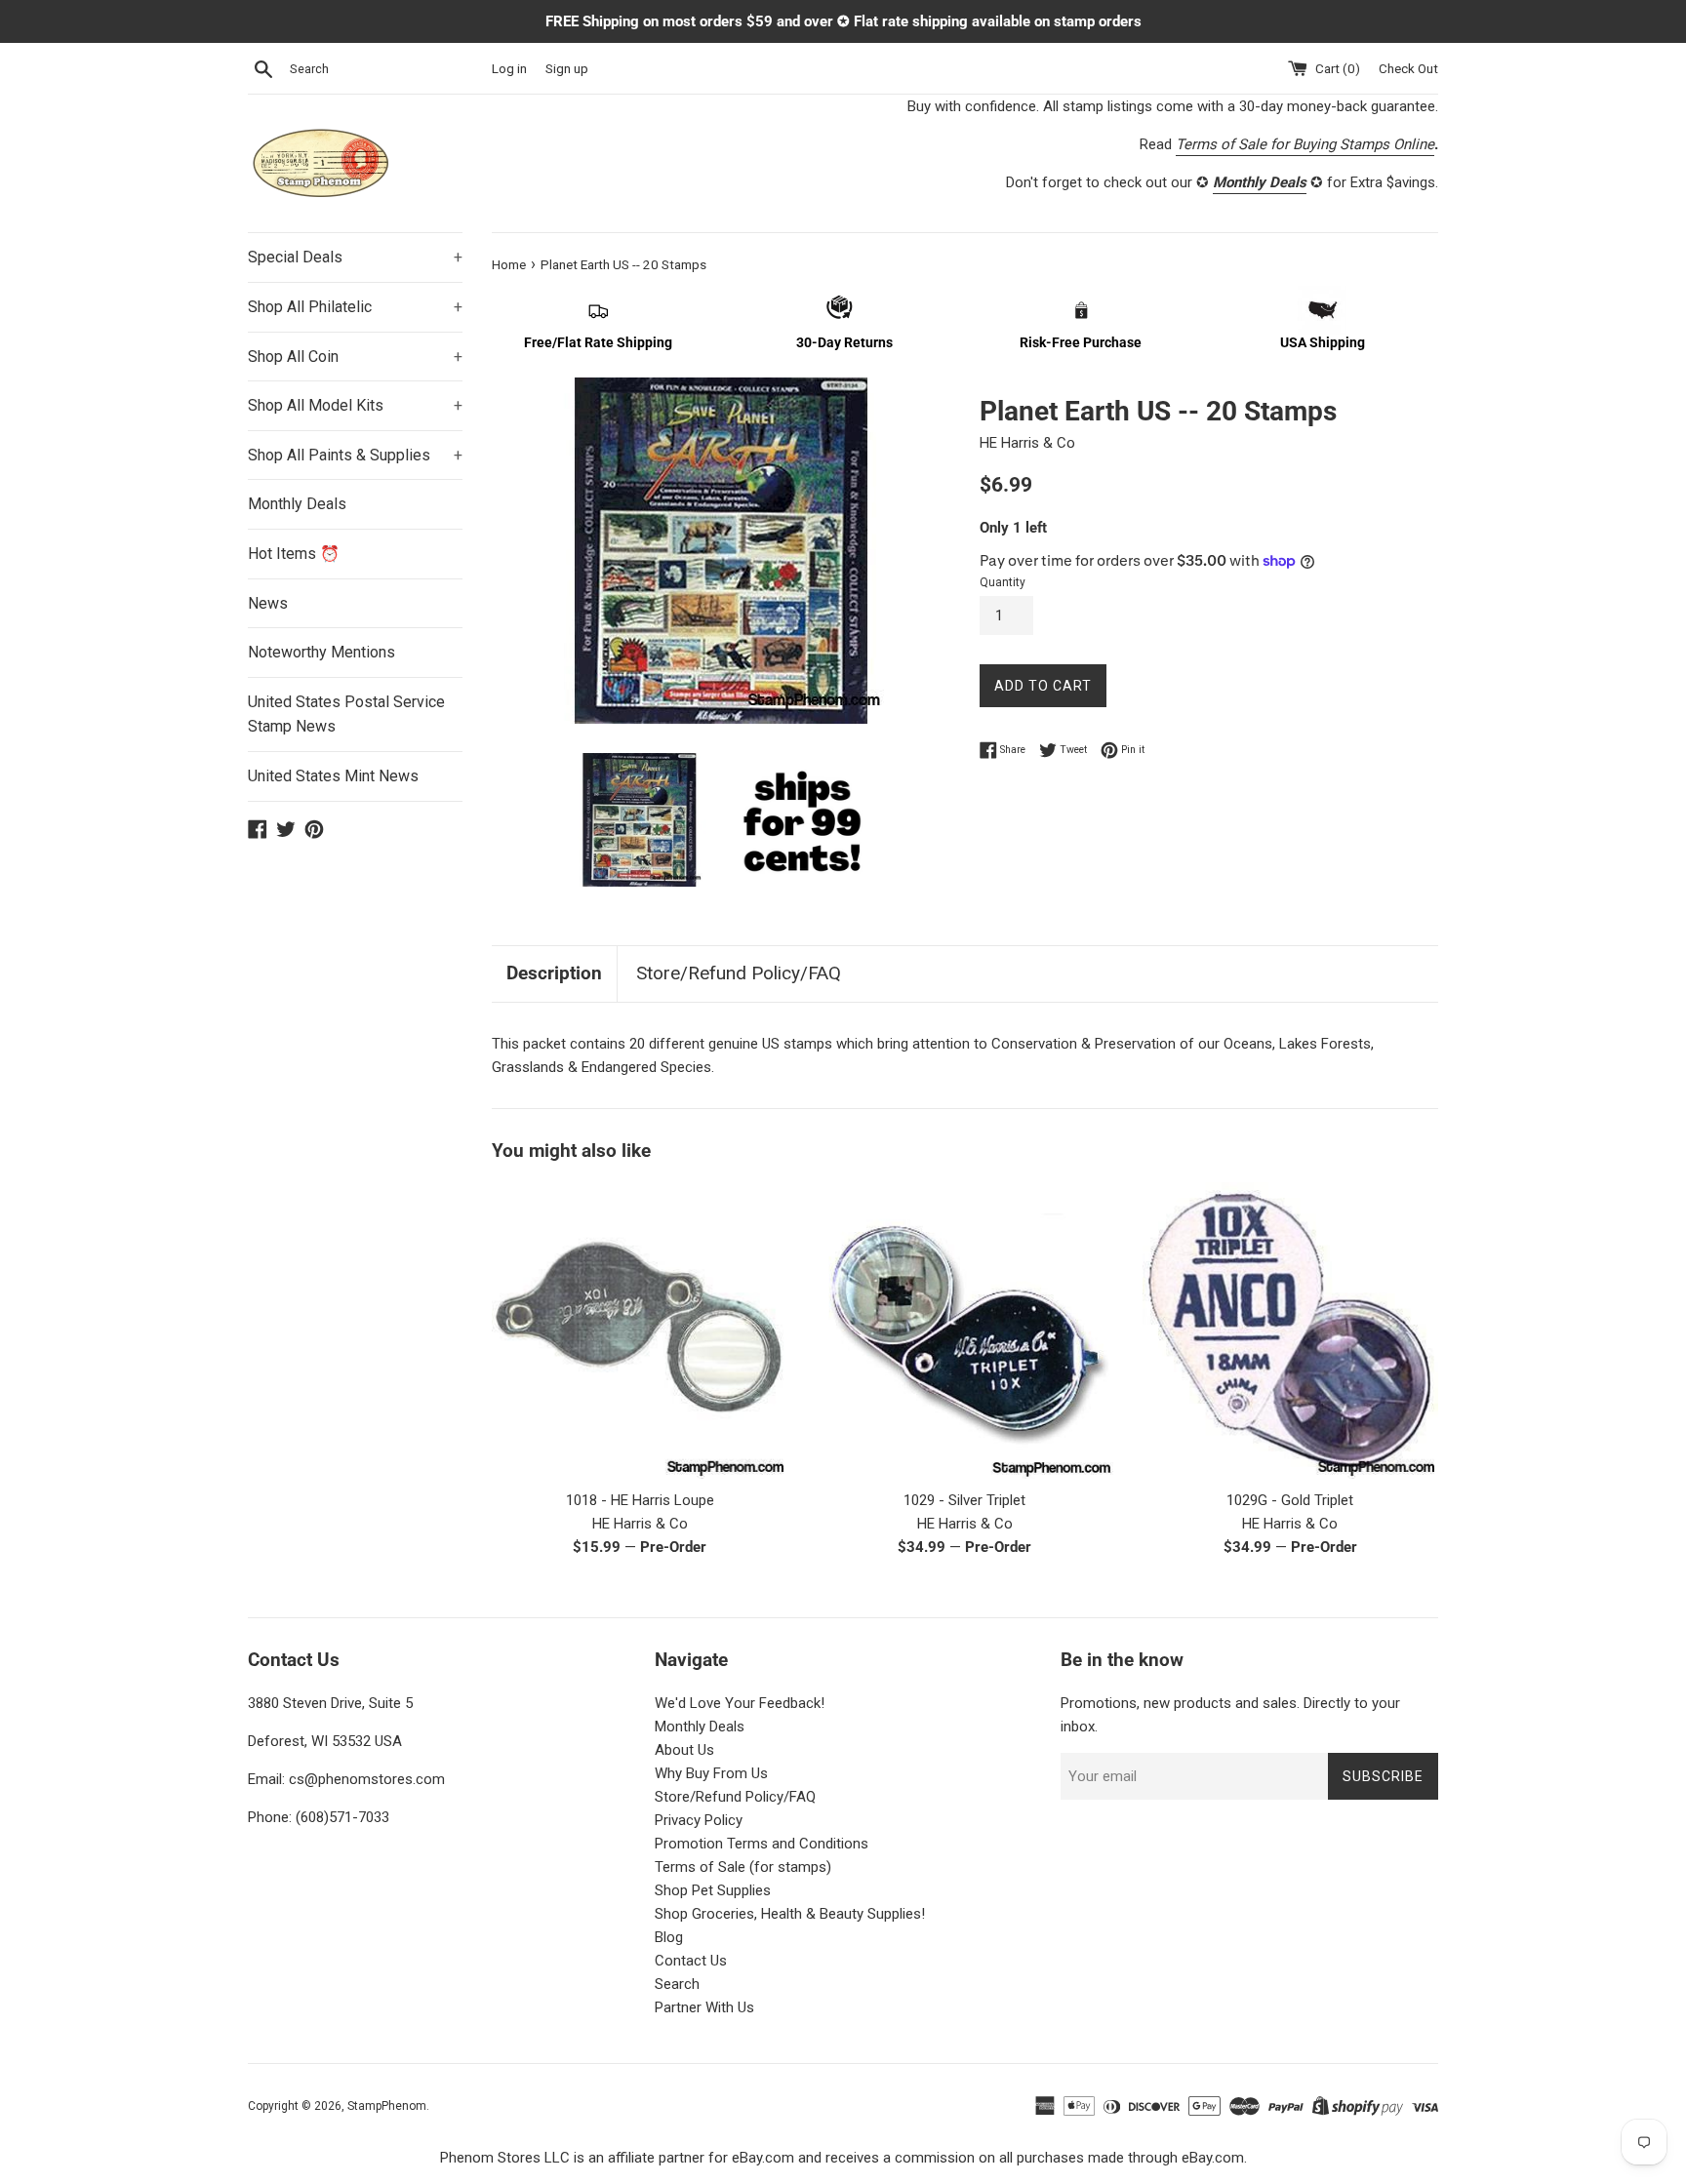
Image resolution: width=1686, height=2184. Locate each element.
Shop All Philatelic (355, 307)
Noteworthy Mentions (321, 652)
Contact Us (691, 1961)
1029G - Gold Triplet (1290, 1500)
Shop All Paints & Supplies (355, 455)
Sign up (567, 68)
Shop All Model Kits (355, 405)
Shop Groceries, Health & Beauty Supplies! (790, 1914)
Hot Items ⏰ (294, 554)
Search (677, 1984)
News (268, 603)
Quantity (1003, 582)
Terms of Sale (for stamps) (743, 1867)
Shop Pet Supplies (713, 1890)
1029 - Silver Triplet (964, 1500)
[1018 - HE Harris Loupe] (640, 1330)
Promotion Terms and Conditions (762, 1844)
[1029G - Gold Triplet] (1290, 1330)
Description (554, 973)
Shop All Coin (355, 357)
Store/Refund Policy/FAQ (739, 973)
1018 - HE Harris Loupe (640, 1500)
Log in (509, 68)
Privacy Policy (699, 1820)
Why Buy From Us (711, 1773)
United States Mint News (333, 776)
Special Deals (355, 257)
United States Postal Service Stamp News (346, 715)
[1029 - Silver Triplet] (964, 1330)
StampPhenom (387, 2106)
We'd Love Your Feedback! (740, 1703)
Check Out (1408, 68)
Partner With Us (704, 2007)
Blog (669, 1937)
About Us (684, 1750)
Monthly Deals (297, 504)
